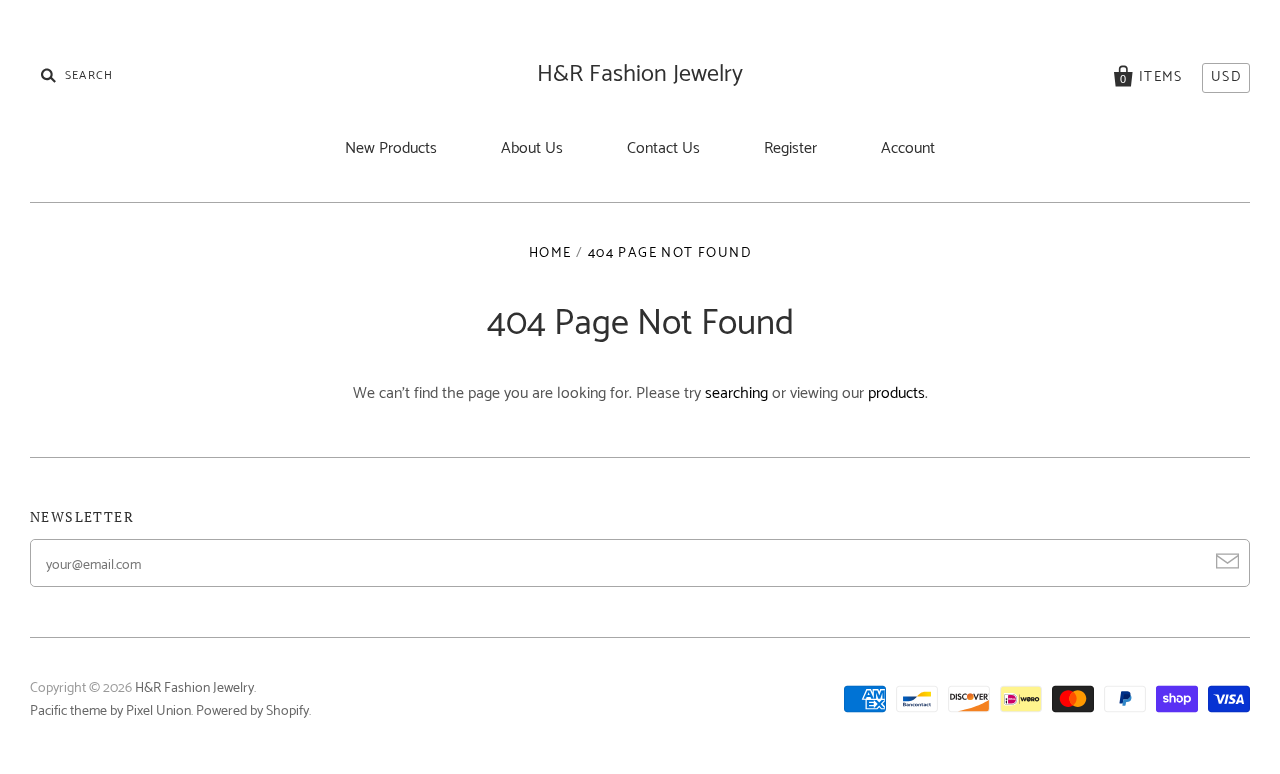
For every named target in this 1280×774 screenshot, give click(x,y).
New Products (391, 148)
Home (550, 253)
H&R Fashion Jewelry (640, 74)
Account (908, 148)
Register (790, 148)
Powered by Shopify (252, 711)
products (896, 393)
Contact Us (663, 148)
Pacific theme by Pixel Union (110, 711)
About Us (532, 148)
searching (736, 393)
